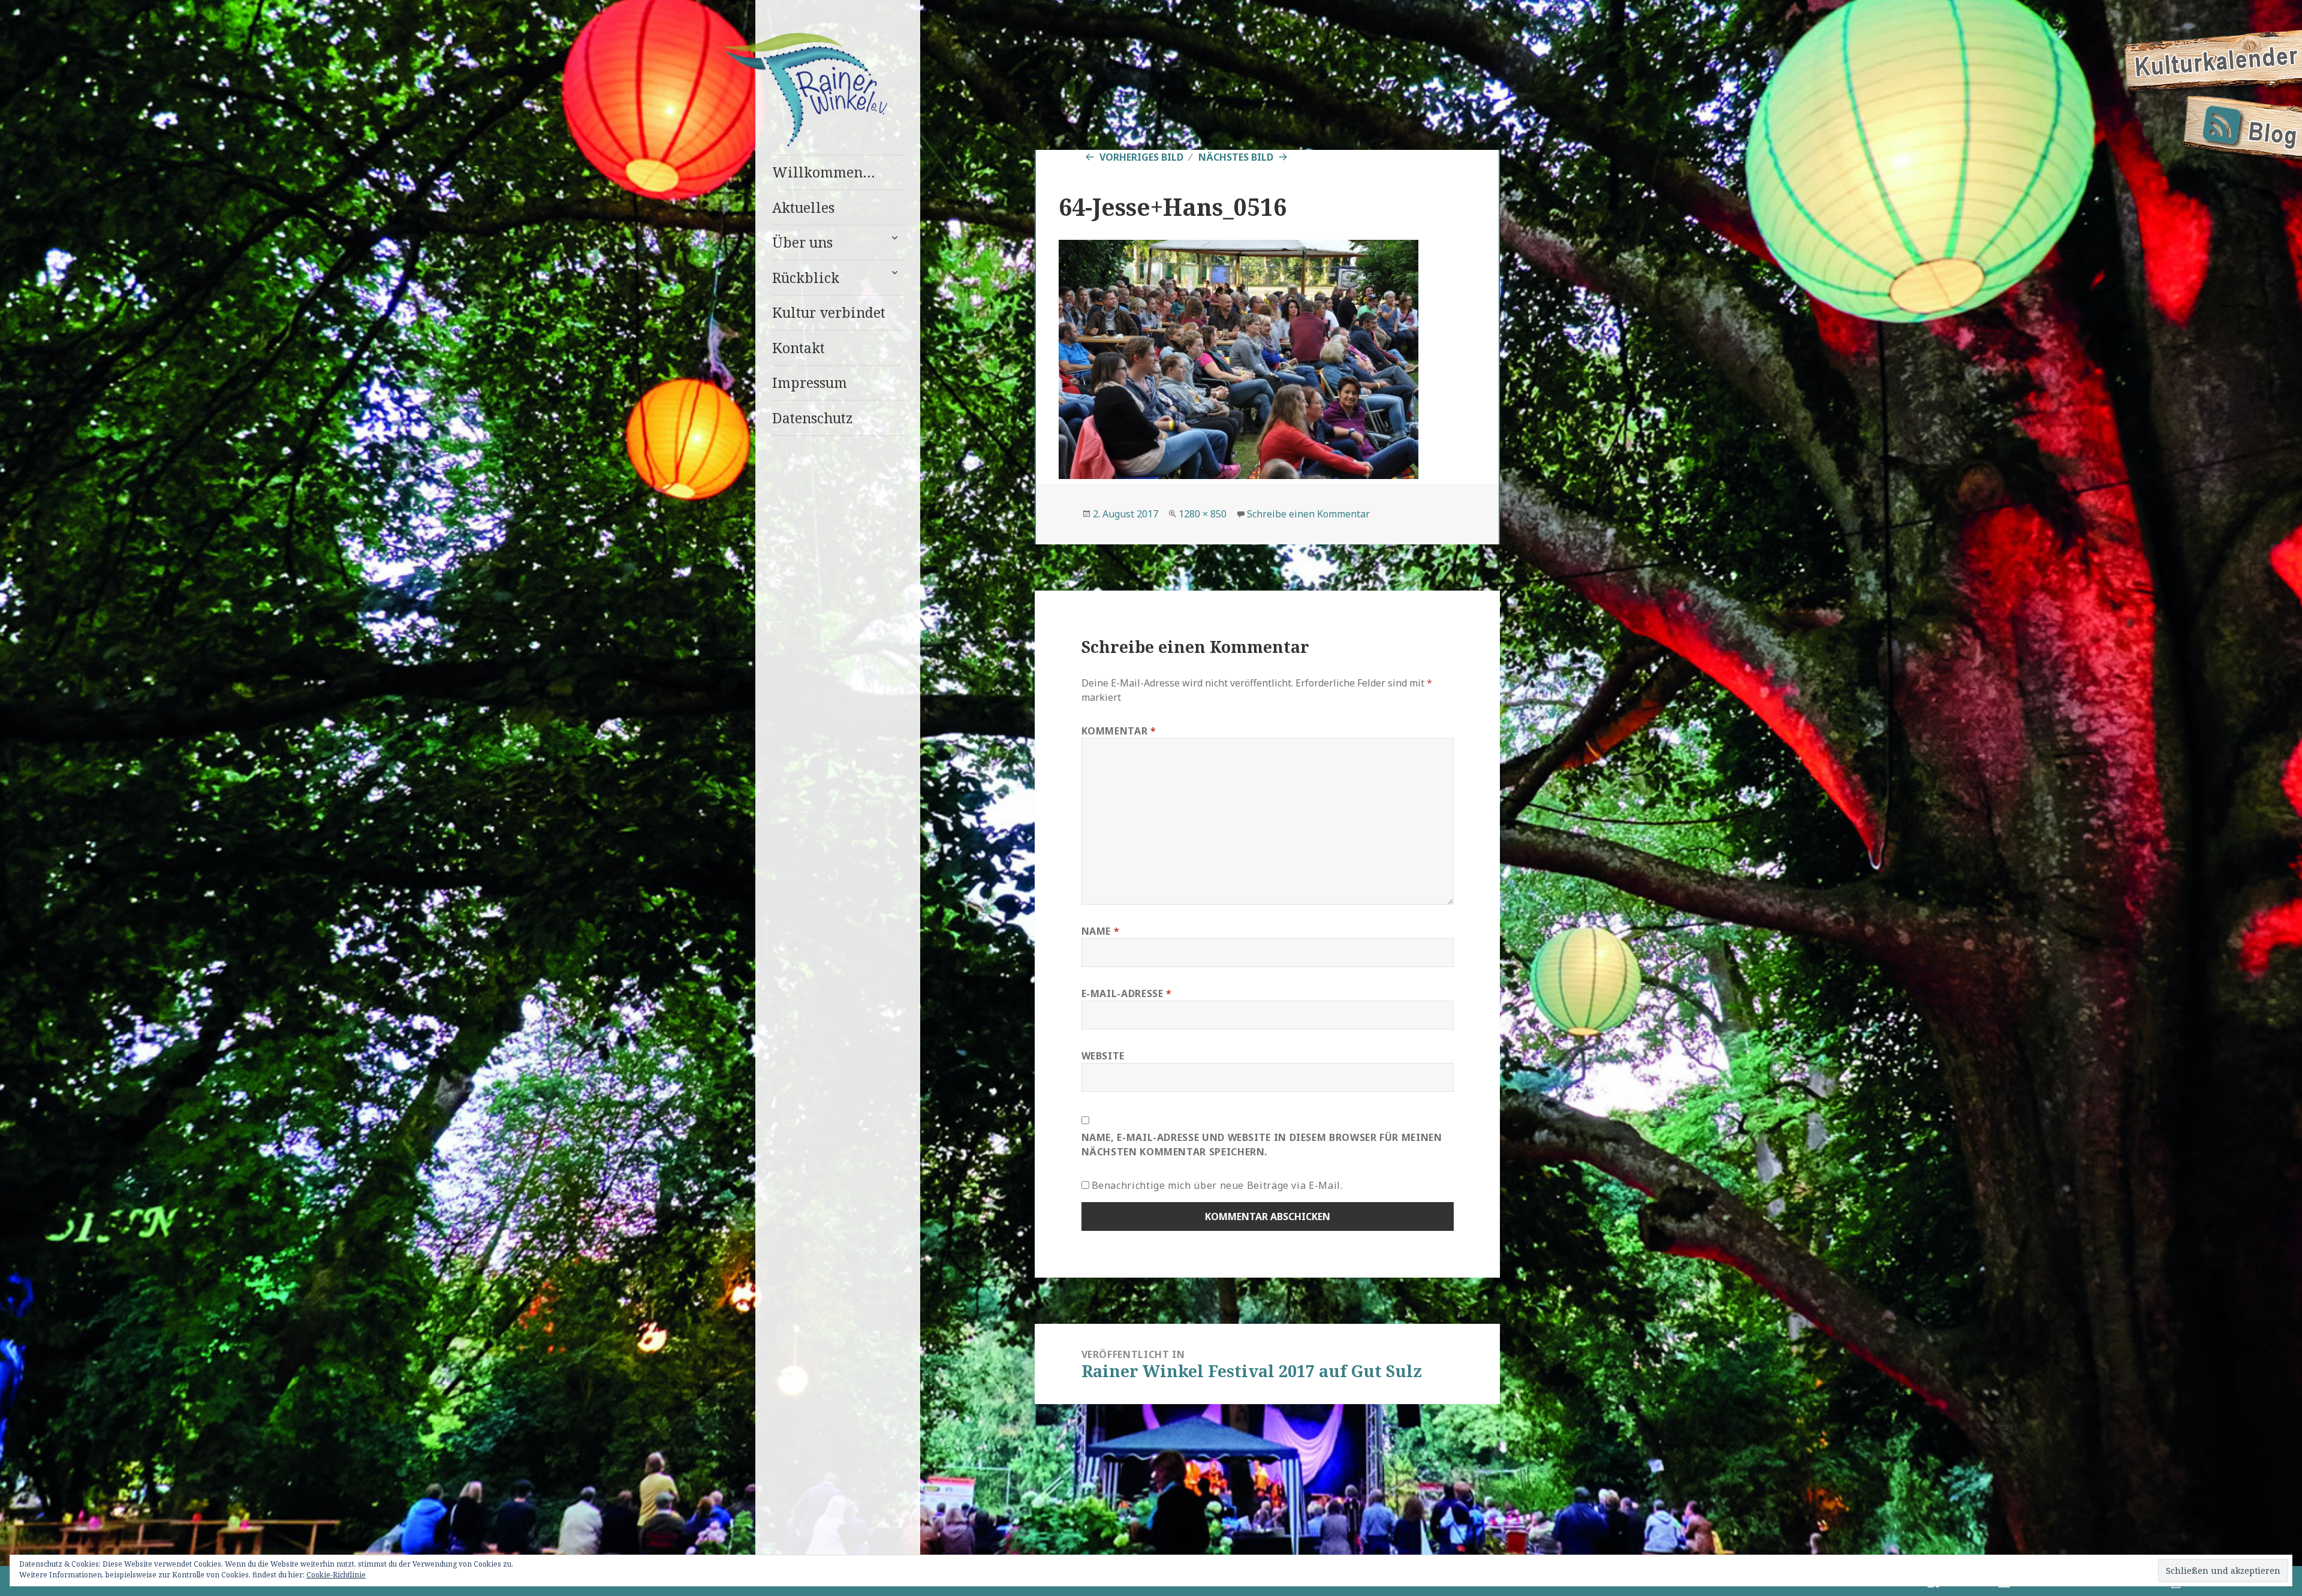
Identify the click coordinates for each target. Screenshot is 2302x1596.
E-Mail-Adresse (1127, 993)
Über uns (802, 242)
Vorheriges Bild (1141, 157)
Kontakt (799, 348)
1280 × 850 (1203, 514)
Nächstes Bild (1236, 157)
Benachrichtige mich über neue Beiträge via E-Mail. (1217, 1185)
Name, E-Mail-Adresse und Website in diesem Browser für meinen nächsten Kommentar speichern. (1262, 1145)
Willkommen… (824, 172)
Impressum (810, 383)
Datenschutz (812, 418)
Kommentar (1119, 731)
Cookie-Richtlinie (336, 1575)
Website (1103, 1056)
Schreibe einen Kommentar (1308, 514)
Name (1101, 931)
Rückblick (806, 278)
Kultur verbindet (829, 312)
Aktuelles (803, 207)
